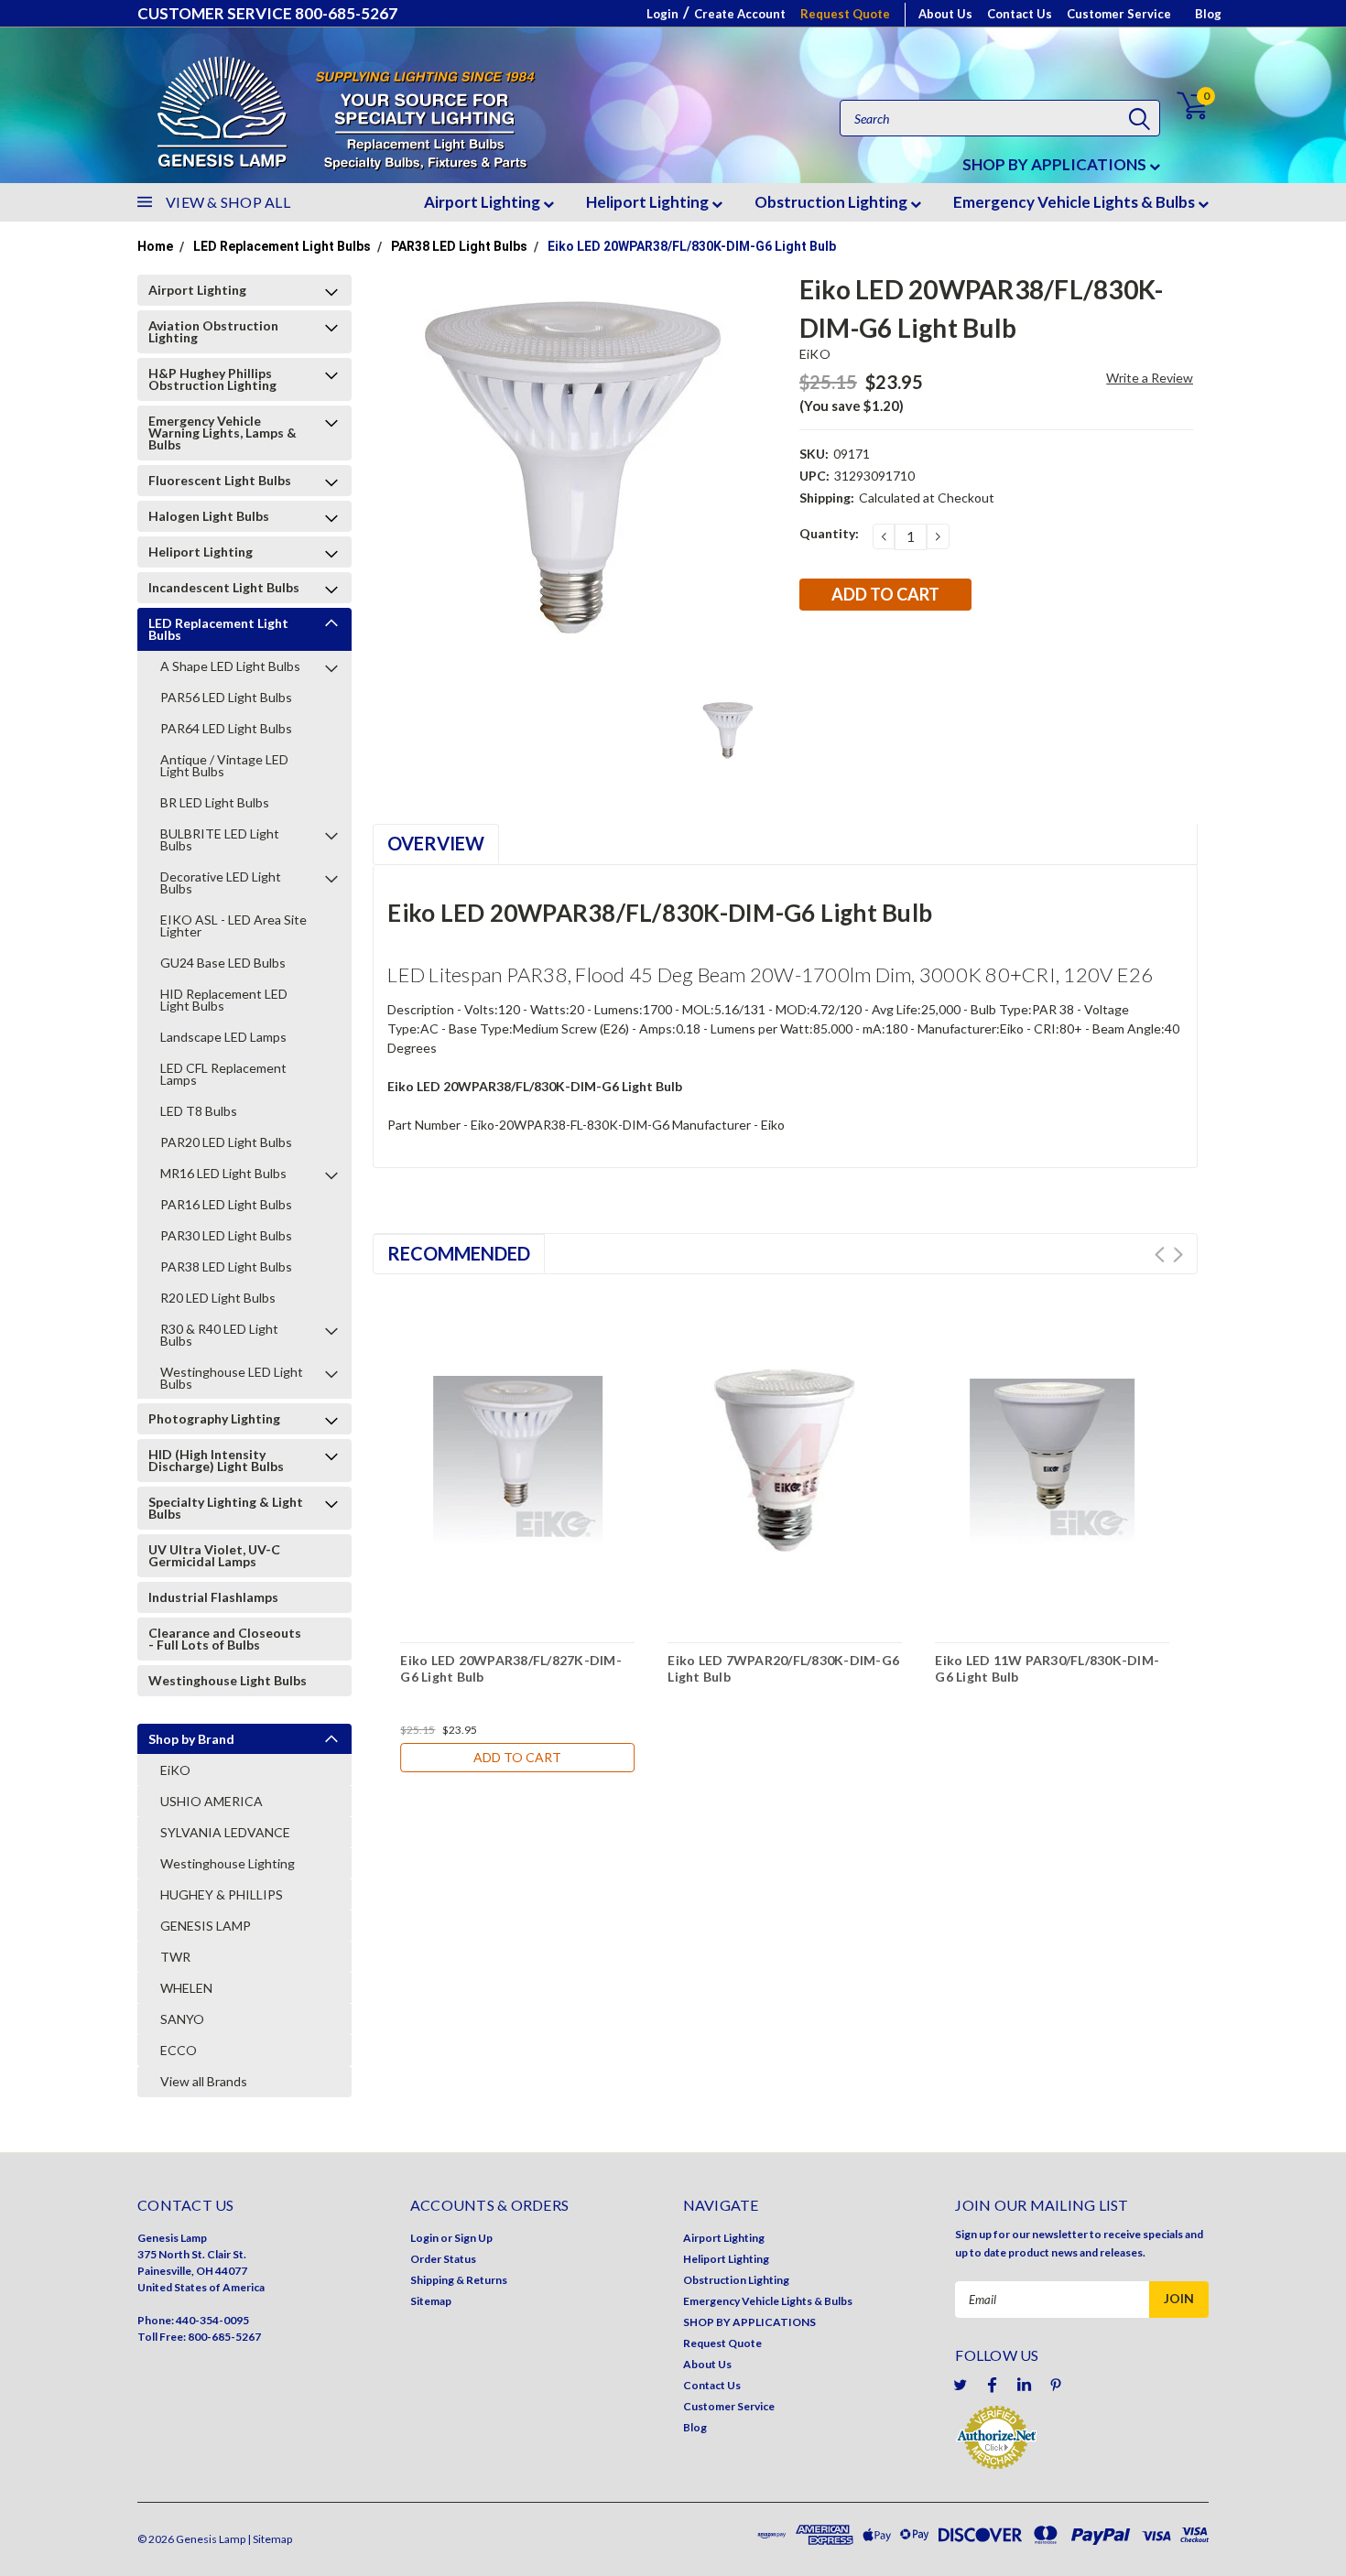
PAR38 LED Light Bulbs (459, 246)
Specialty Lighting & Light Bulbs (226, 1508)
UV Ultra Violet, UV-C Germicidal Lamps (214, 1555)
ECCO (179, 2050)
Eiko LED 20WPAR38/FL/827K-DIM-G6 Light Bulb (511, 1668)
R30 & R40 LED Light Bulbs (219, 1335)
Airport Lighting (483, 202)
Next (1178, 1255)
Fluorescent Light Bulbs (220, 480)
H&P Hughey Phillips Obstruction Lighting (212, 379)
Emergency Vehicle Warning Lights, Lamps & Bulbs (223, 433)
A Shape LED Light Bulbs (230, 666)
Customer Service (1119, 14)
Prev (1160, 1255)
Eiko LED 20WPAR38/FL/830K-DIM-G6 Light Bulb (692, 246)
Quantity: (829, 533)
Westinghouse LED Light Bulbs (232, 1378)
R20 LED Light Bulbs (218, 1298)
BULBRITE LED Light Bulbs (220, 839)
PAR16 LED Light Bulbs (226, 1204)
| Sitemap (270, 2539)
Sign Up (473, 2238)
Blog (1208, 14)
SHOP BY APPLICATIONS (1056, 164)
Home (155, 246)
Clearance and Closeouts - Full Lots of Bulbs (225, 1639)
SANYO (182, 2019)
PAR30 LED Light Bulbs (226, 1235)
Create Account (740, 14)
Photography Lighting (214, 1418)
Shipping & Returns (459, 2280)
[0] (1182, 106)
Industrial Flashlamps (213, 1597)
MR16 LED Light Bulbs (223, 1173)
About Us (945, 14)
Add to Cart (517, 1757)
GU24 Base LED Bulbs (223, 963)
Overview (436, 843)
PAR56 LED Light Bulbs (226, 697)
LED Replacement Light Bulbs (282, 246)
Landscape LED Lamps (223, 1037)
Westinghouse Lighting (228, 1863)
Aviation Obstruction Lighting (213, 331)
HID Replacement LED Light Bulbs (224, 1000)
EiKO (175, 1770)
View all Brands (204, 2081)
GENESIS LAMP (206, 1926)
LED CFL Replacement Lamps (223, 1074)
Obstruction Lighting (832, 202)
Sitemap (431, 2301)
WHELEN (186, 1988)
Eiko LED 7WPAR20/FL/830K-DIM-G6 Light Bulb (783, 1668)
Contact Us (1020, 14)
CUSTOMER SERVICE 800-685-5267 (267, 13)
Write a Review (1150, 378)
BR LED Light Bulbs (215, 802)
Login (662, 14)
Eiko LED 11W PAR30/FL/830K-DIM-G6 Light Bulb (1047, 1668)
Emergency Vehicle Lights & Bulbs (1075, 202)
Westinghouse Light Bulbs (228, 1680)
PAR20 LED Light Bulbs (226, 1142)
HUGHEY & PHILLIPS (222, 1894)
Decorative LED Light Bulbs (221, 882)
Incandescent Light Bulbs (224, 587)
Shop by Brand (191, 1739)
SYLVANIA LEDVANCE (225, 1832)
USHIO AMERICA (212, 1801)
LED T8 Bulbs (199, 1111)
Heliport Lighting (649, 202)
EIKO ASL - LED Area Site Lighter (233, 925)
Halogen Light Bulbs (209, 516)
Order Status (443, 2259)
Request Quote (845, 14)
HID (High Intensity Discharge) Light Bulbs (216, 1460)
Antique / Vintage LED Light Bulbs (224, 765)
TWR (175, 1957)
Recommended (459, 1253)
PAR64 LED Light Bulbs (226, 728)
